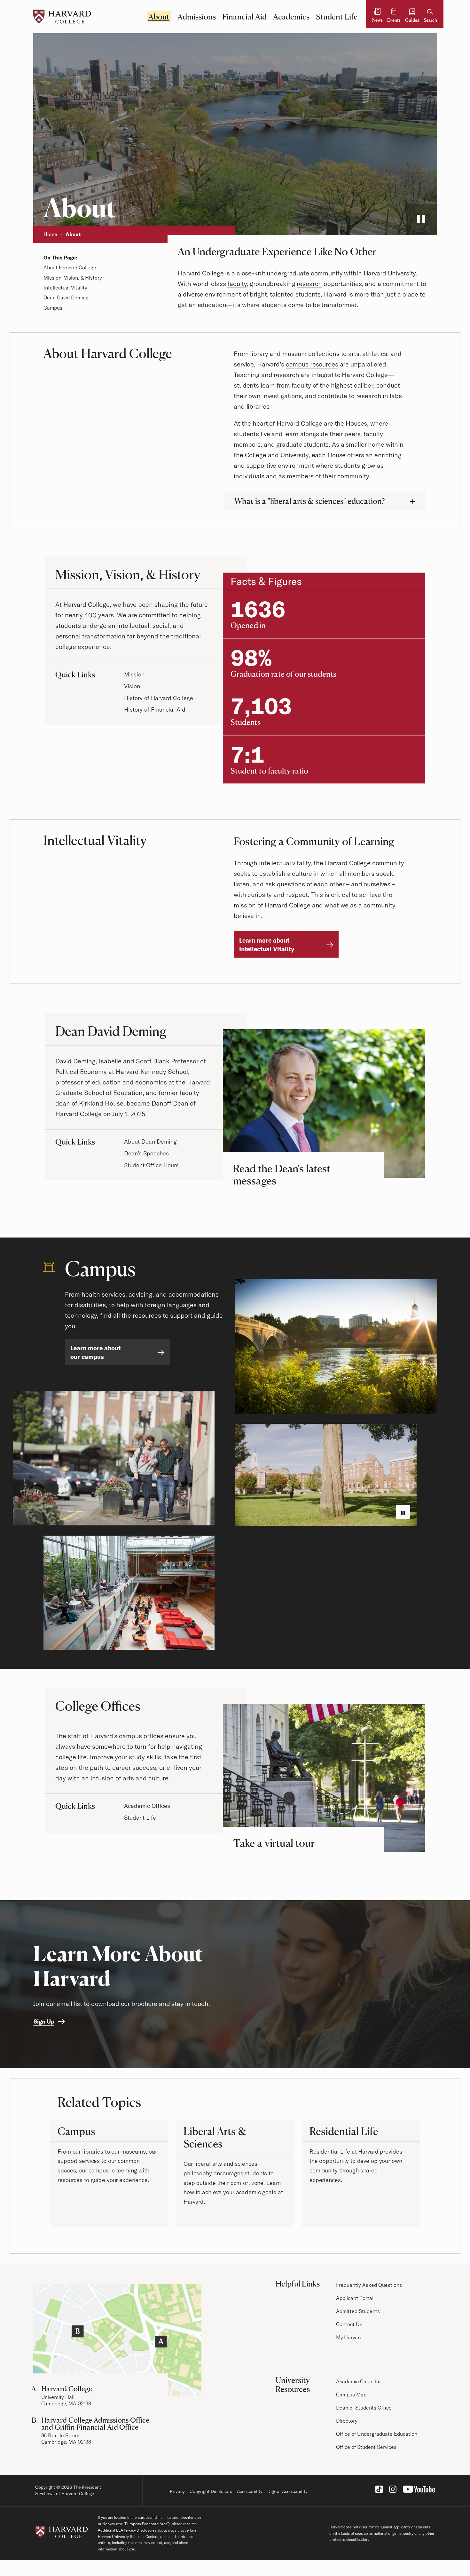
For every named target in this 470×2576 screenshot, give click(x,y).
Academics (291, 17)
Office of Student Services (366, 2447)
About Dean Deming (150, 1141)
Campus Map (351, 2395)
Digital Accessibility (287, 2491)
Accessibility (250, 2491)
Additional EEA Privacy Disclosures (127, 2530)
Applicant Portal (355, 2298)
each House (329, 455)
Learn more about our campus (95, 1352)
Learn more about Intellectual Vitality (267, 945)
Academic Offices (147, 1806)
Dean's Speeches (146, 1153)
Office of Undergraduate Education (377, 2434)
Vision (132, 686)
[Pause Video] (421, 220)
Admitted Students (358, 2311)
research (309, 284)
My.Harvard (349, 2337)
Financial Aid (244, 17)
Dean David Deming (66, 297)
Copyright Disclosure (211, 2491)
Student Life (337, 17)
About (159, 17)
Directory (347, 2421)
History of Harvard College (159, 698)
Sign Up (44, 2021)
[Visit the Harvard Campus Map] (117, 2340)
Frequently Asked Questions (369, 2285)
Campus (53, 308)
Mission (134, 674)
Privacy (177, 2491)
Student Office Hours (151, 1165)
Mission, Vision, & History (73, 278)
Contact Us (349, 2324)
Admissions (197, 17)
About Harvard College (70, 267)
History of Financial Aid (155, 710)
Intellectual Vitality (65, 288)
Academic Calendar (359, 2381)
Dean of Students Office (364, 2408)
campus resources (312, 364)
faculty (237, 284)
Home (50, 234)
